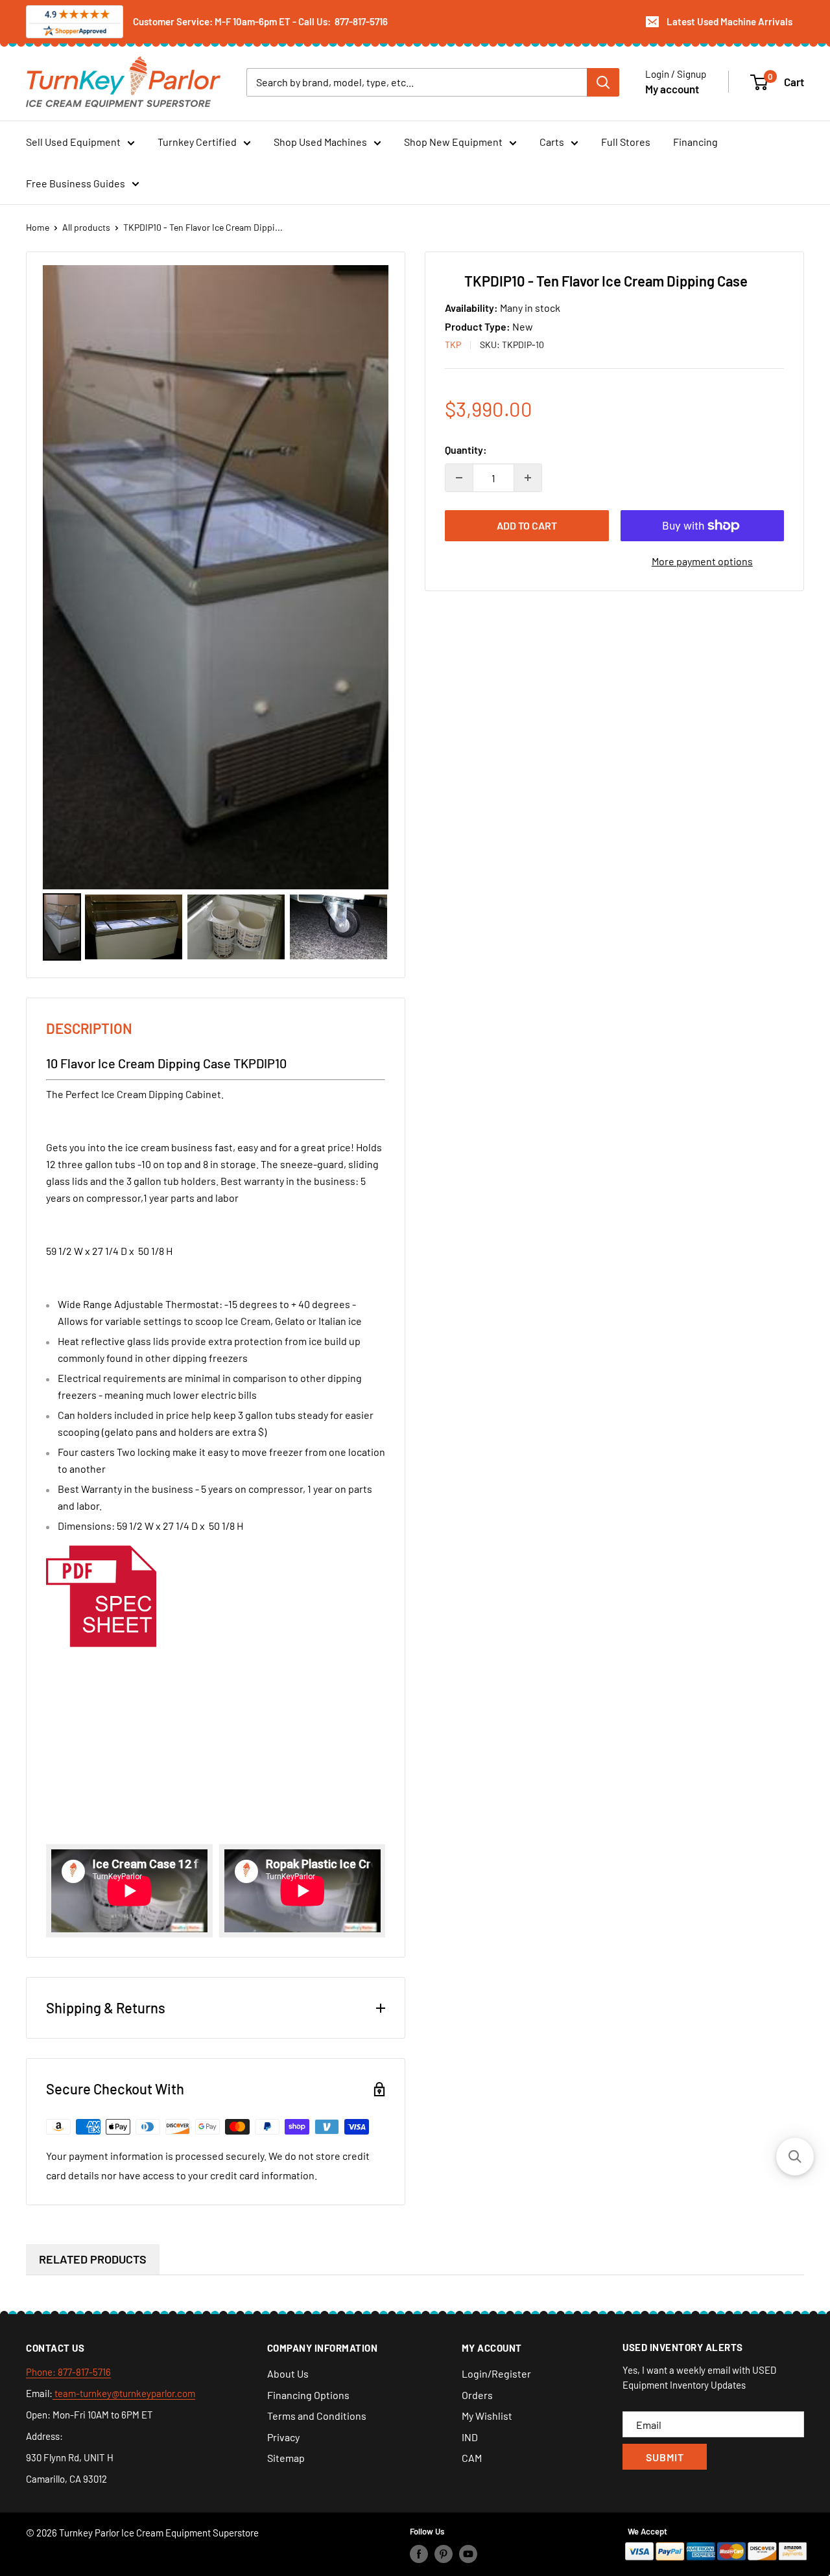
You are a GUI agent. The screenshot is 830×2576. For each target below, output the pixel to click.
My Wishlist (487, 2416)
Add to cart (527, 525)
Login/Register (496, 2373)
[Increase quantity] (528, 478)
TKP (453, 345)
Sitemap (286, 2458)
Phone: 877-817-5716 (68, 2372)
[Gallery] (216, 615)
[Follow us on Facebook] (419, 2554)
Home (38, 227)
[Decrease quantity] (459, 478)
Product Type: (479, 326)
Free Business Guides (76, 183)
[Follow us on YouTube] (468, 2554)
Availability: (472, 308)
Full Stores (626, 142)
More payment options (702, 561)
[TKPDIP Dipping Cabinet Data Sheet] (101, 1542)
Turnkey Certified (197, 142)
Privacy (283, 2437)
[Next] (370, 577)
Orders (477, 2395)
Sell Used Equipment (73, 142)
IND (470, 2437)
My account (672, 88)
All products (86, 227)
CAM (472, 2458)
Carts (552, 142)
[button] (795, 2157)
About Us (288, 2373)
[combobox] (417, 82)
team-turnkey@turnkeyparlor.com (124, 2393)
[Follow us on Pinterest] (444, 2554)
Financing (695, 142)
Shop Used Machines (320, 142)
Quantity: (466, 450)
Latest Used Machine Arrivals (729, 21)
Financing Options (308, 2395)
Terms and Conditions (317, 2416)
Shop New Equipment (453, 142)
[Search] (603, 82)
